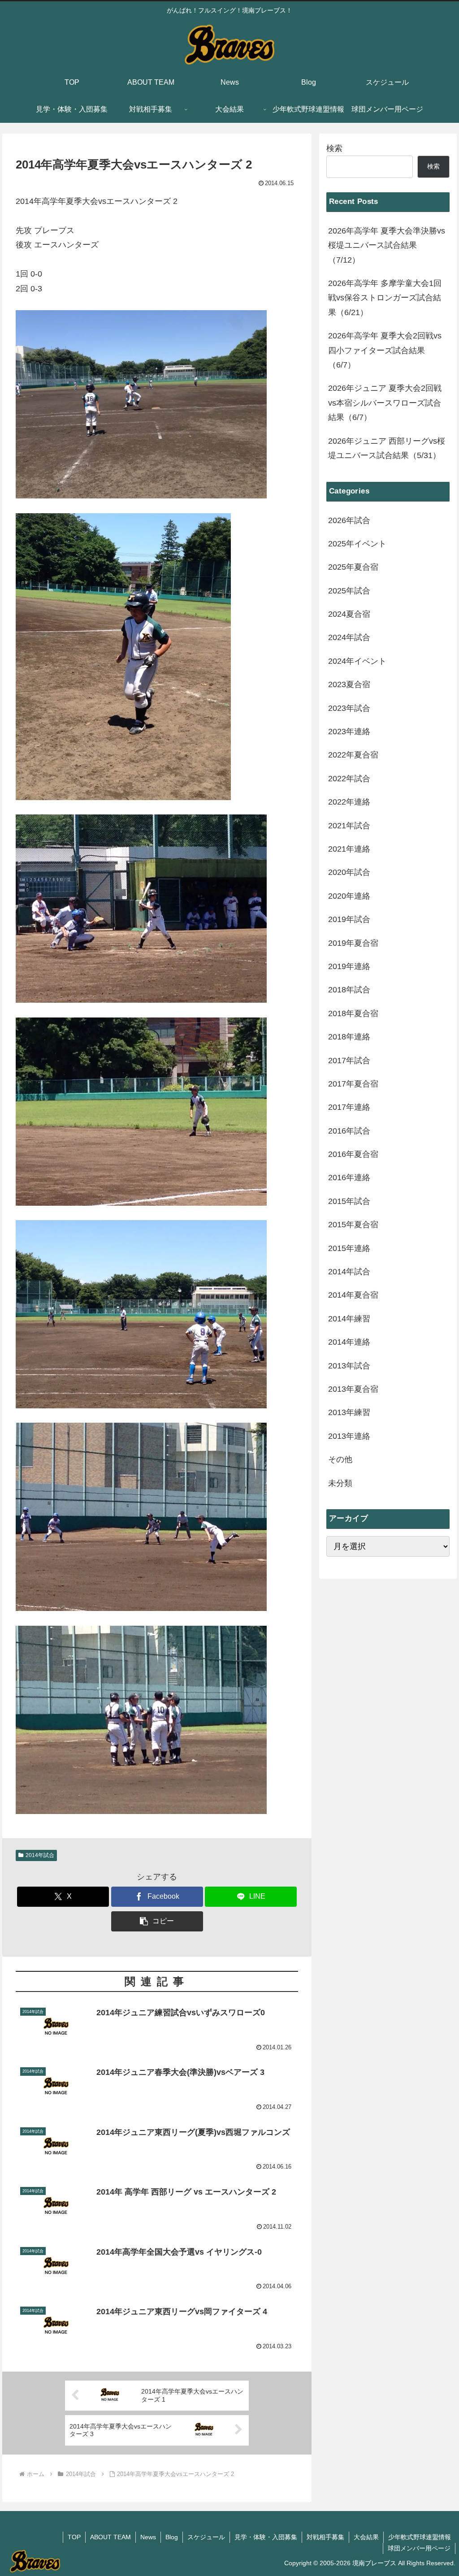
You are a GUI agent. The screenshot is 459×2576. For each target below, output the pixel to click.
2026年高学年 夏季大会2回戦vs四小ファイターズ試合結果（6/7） (385, 350)
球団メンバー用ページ (419, 2548)
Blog (172, 2537)
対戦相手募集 (325, 2537)
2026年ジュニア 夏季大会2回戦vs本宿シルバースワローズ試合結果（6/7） (385, 403)
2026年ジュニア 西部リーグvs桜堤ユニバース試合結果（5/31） (387, 448)
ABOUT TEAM (110, 2537)
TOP (74, 2537)
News (148, 2537)
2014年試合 (40, 1855)
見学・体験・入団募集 (266, 2537)
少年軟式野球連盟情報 (420, 2537)
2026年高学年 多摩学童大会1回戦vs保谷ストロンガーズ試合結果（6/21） (385, 298)
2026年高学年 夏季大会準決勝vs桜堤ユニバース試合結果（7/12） (387, 245)
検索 (334, 148)
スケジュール (206, 2537)
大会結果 (366, 2537)
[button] (157, 1921)
